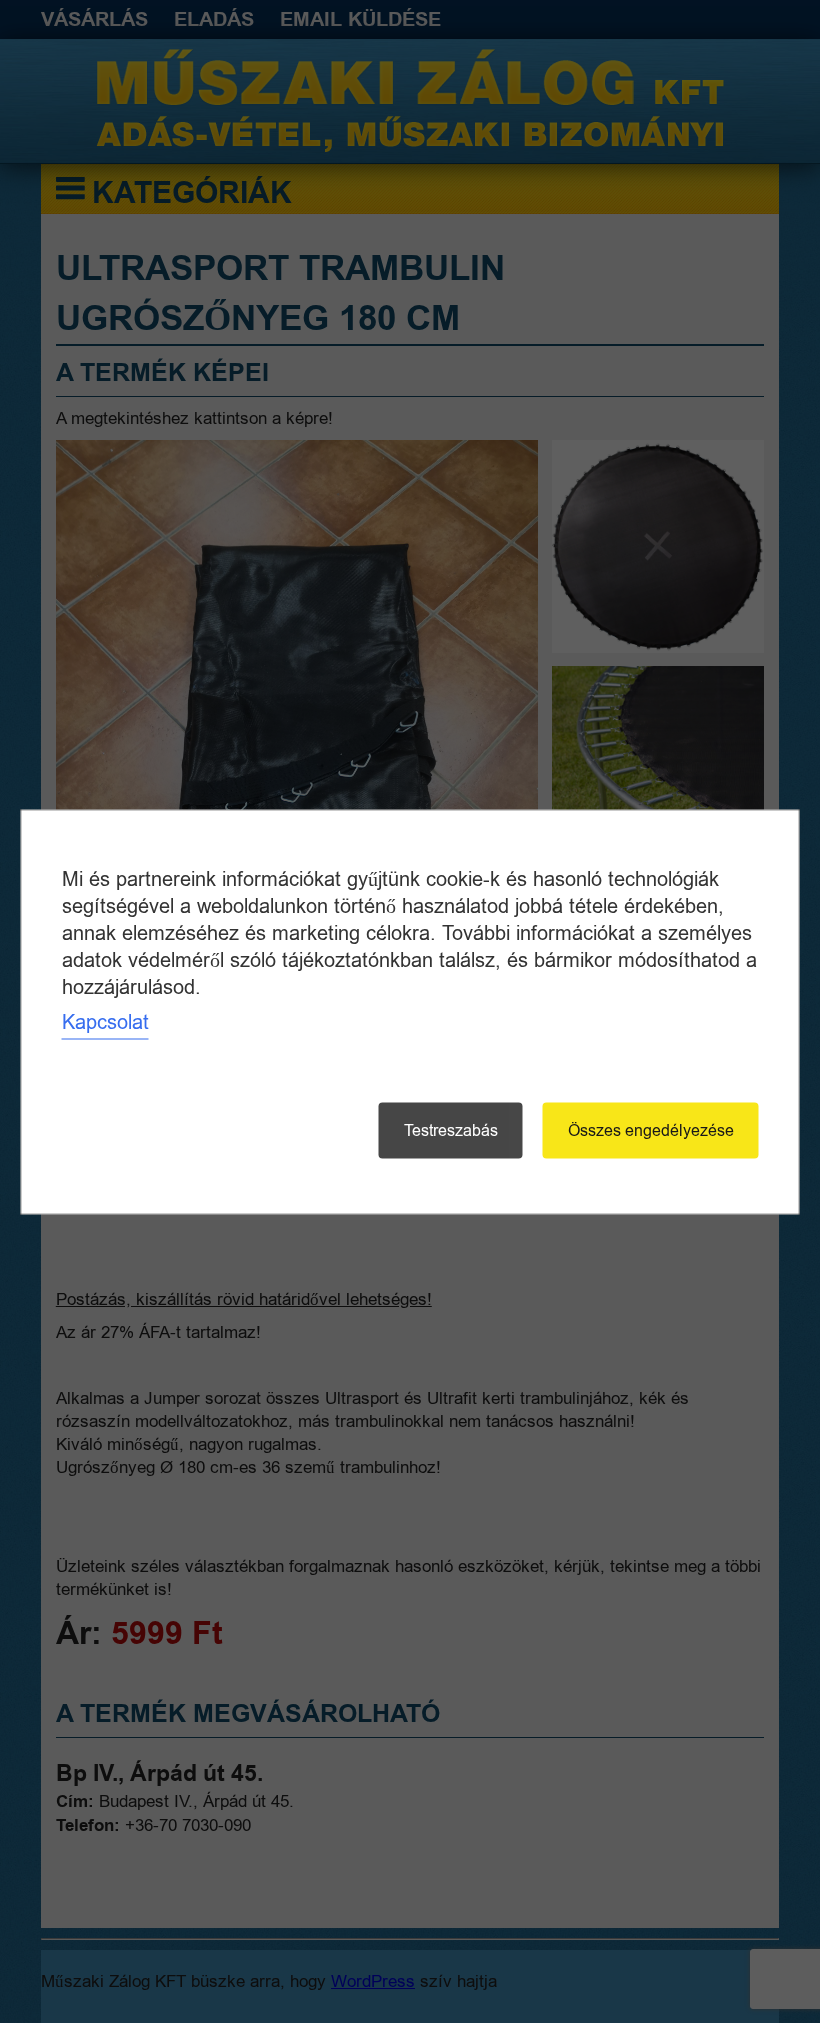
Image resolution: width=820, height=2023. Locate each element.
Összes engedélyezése (651, 1130)
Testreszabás (451, 1130)
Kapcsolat (105, 1021)
